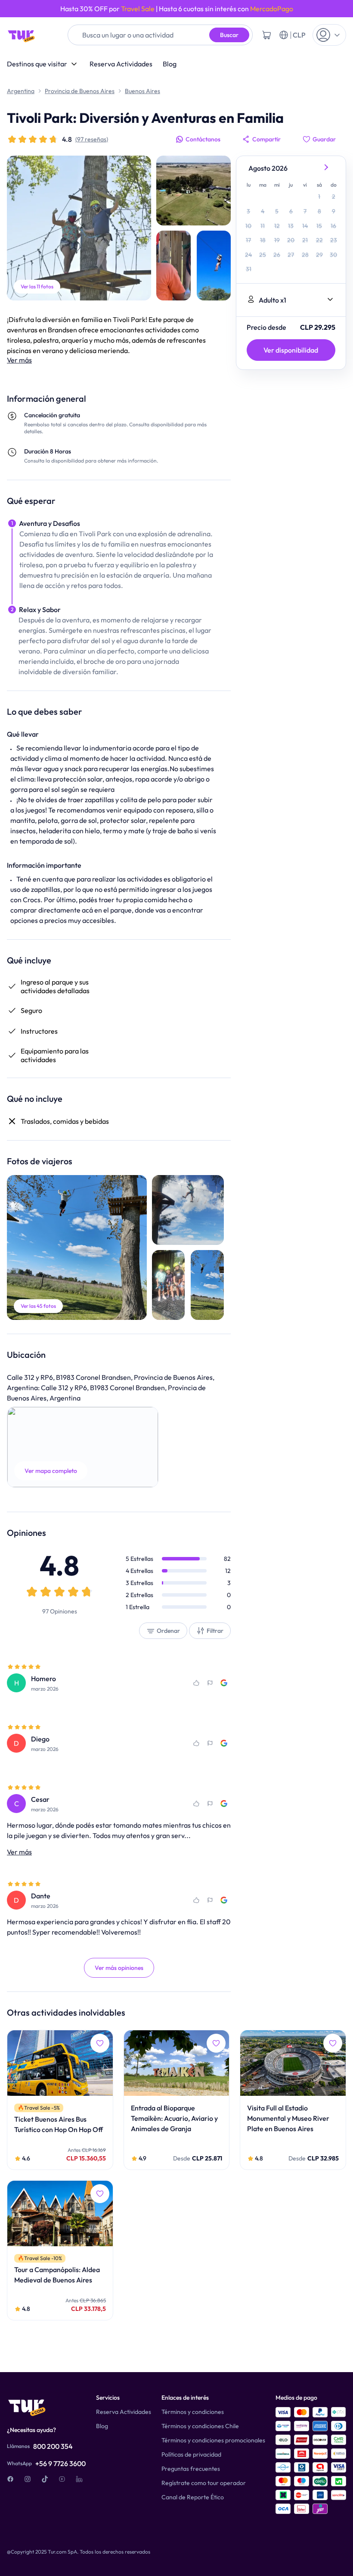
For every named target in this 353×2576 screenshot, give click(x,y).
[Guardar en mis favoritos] (196, 1683)
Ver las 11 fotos (37, 286)
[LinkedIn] (79, 2479)
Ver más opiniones (119, 1968)
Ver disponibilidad (291, 350)
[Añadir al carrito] (266, 35)
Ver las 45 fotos (38, 1306)
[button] (83, 1447)
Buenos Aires (142, 91)
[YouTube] (62, 2479)
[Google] (224, 1683)
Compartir (266, 139)
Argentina (21, 91)
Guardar (324, 139)
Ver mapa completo (51, 1471)
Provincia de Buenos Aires (80, 91)
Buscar (229, 35)
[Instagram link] (28, 2479)
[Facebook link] (10, 2479)
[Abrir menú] (329, 35)
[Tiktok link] (45, 2479)
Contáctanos (203, 139)
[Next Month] (327, 168)
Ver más (19, 360)
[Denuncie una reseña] (210, 1683)
